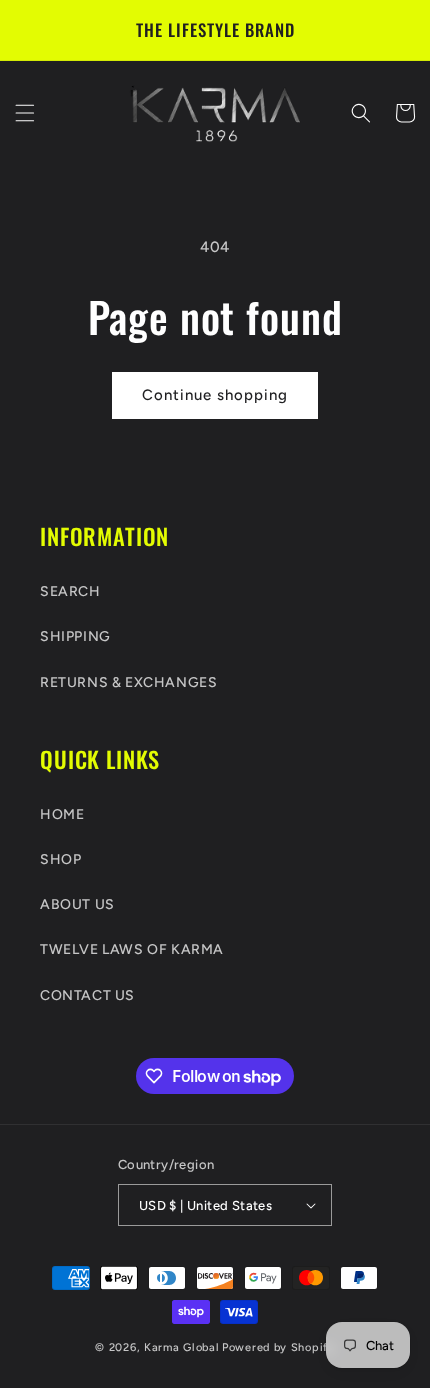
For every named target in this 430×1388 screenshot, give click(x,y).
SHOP (60, 859)
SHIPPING (75, 636)
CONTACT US (87, 995)
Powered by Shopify (278, 1347)
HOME (62, 814)
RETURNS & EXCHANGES (128, 682)
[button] (25, 113)
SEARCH (70, 591)
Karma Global (181, 1347)
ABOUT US (77, 904)
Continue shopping (215, 395)
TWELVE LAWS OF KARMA (132, 949)
